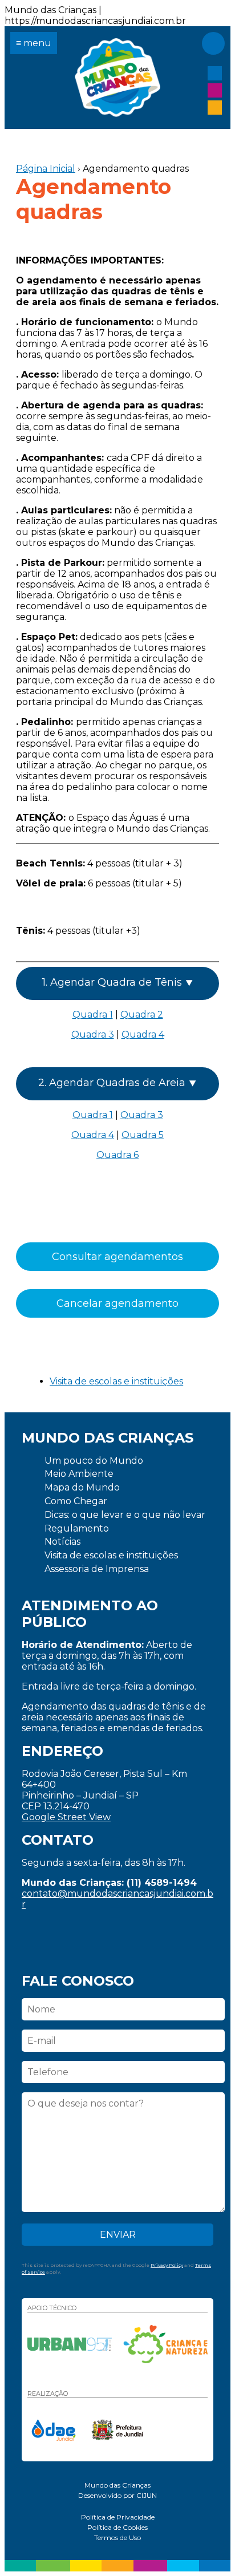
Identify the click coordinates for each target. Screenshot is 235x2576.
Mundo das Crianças (117, 78)
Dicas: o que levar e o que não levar (125, 1515)
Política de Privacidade (118, 2517)
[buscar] (213, 43)
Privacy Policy (167, 2265)
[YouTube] (215, 108)
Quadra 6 (117, 1155)
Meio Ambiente (79, 1474)
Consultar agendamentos (117, 1257)
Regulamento (77, 1528)
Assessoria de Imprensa (97, 1569)
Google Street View (66, 1817)
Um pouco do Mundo (94, 1461)
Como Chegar (76, 1501)
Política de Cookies (117, 2527)
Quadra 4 (143, 1034)
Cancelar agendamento (117, 1303)
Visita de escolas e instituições (116, 1381)
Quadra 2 (142, 1014)
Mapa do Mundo (82, 1487)
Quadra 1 (93, 1014)
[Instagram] (215, 90)
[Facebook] (215, 73)
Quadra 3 (93, 1034)
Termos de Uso (117, 2537)
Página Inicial (46, 169)
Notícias (62, 1542)
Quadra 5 (143, 1135)
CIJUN (147, 2495)
